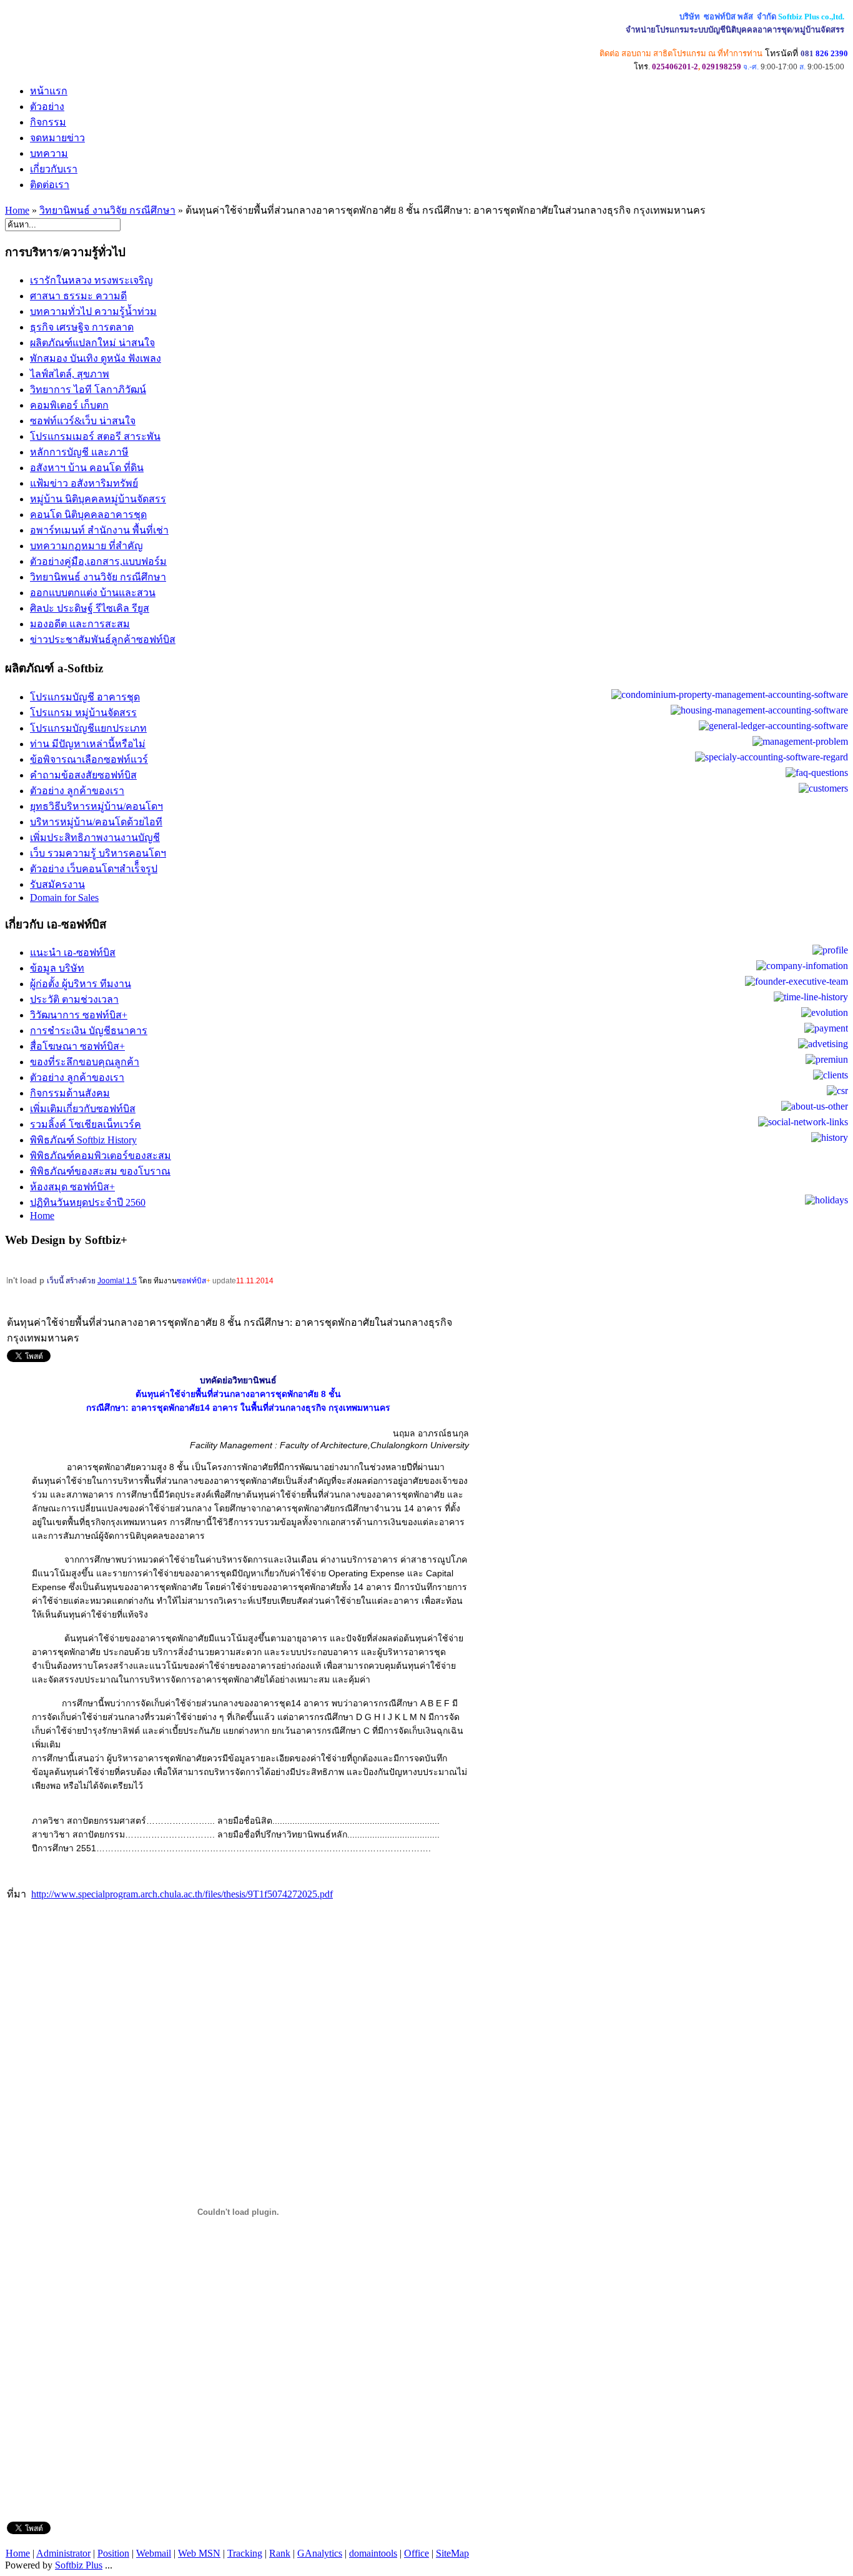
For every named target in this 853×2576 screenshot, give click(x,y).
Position (113, 2553)
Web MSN (199, 2553)
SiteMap (452, 2553)
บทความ (49, 153)
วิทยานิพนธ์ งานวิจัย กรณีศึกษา (107, 210)
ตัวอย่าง (47, 107)
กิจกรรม (48, 122)
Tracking (245, 2553)
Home (17, 210)
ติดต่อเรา (50, 185)
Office (417, 2553)
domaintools (373, 2553)
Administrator (63, 2553)
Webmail (154, 2553)
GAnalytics (320, 2553)
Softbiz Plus (79, 2565)
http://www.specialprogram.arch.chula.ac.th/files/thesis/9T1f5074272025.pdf (182, 1894)
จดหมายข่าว (57, 138)
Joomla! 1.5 (117, 1281)
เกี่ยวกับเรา (54, 169)
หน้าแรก (49, 91)
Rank (280, 2553)
